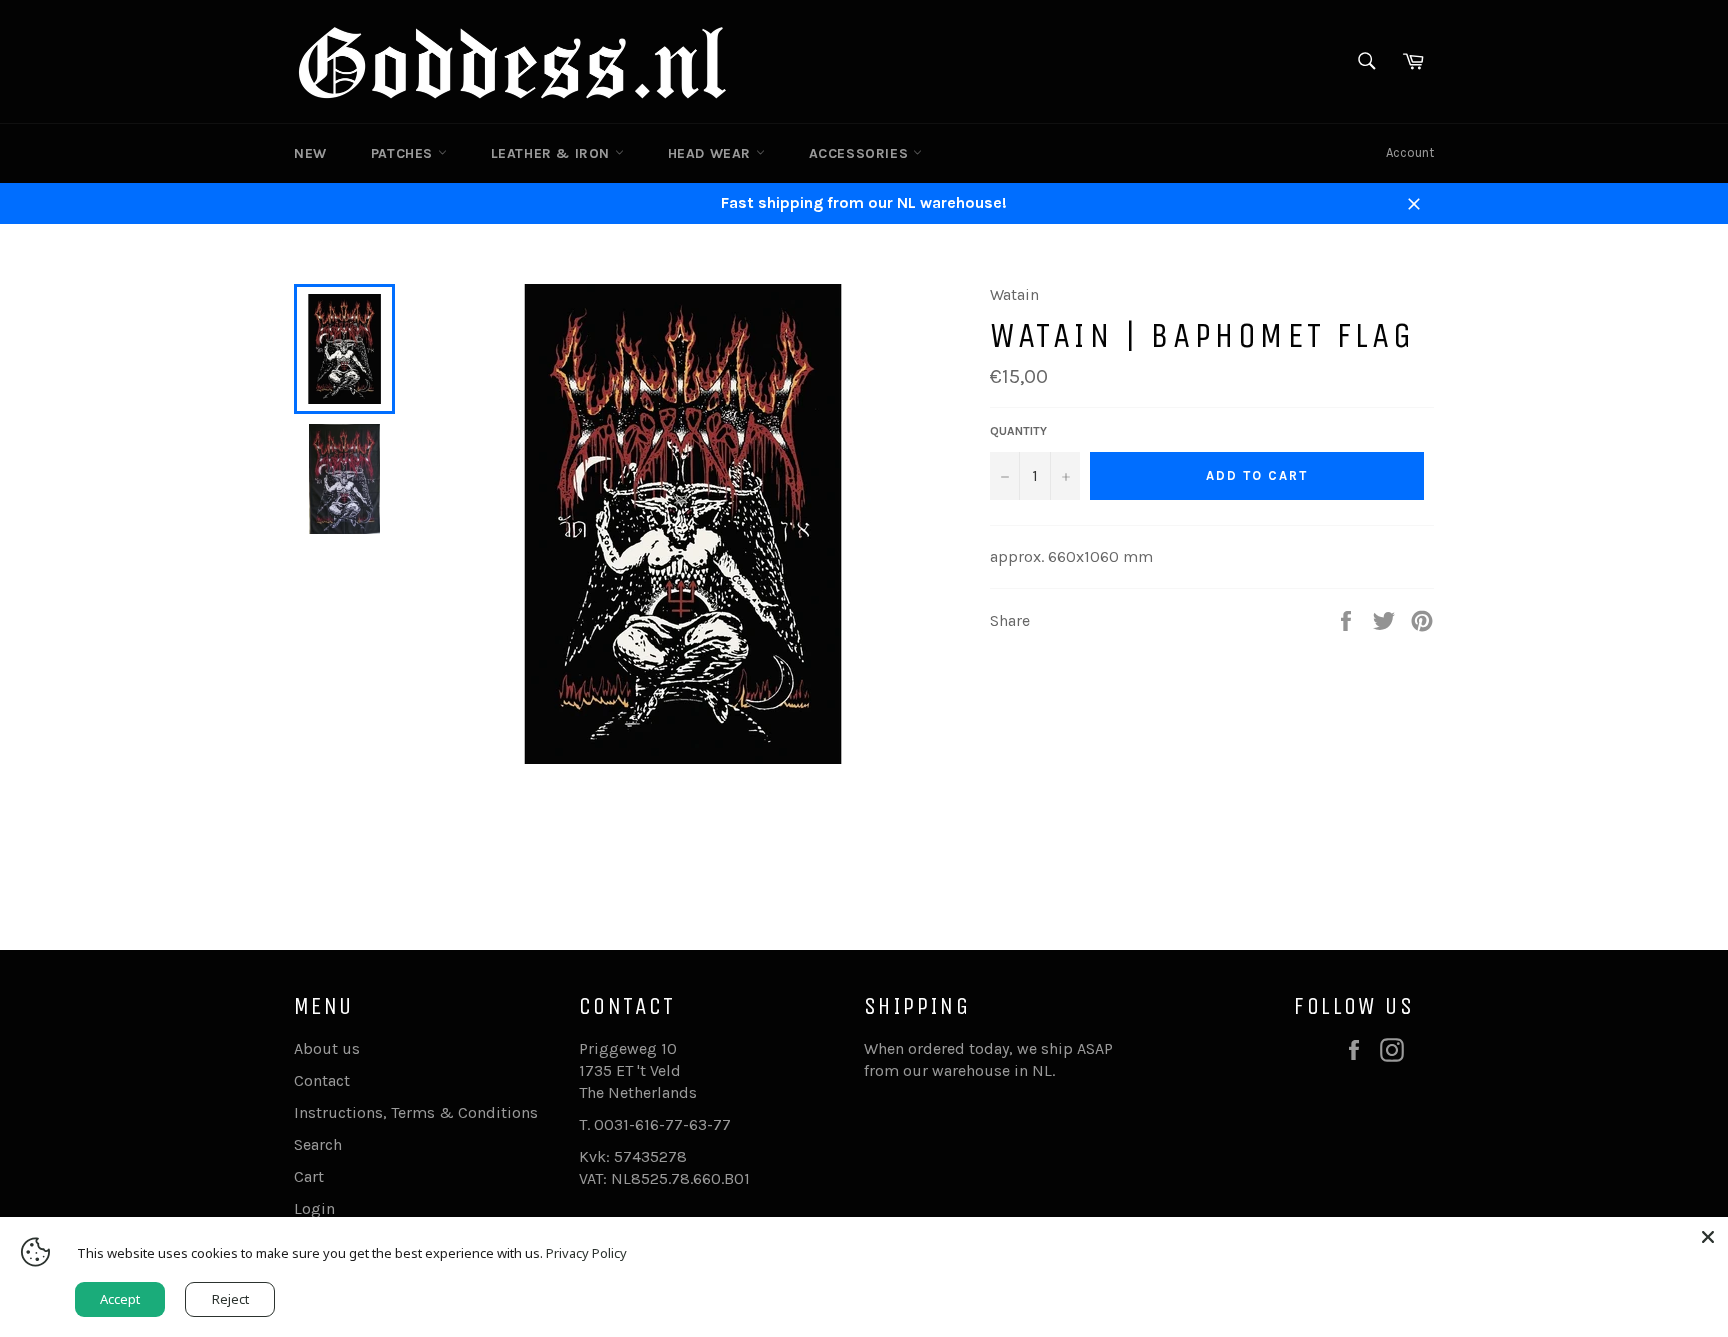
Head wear (712, 153)
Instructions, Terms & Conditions (416, 1112)
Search (318, 1144)
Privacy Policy (586, 1253)
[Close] (1708, 1237)
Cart (309, 1176)
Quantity (1018, 431)
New (310, 153)
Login (314, 1208)
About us (327, 1048)
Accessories (861, 153)
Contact (322, 1080)
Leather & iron (553, 153)
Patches (404, 153)
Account (1410, 152)
